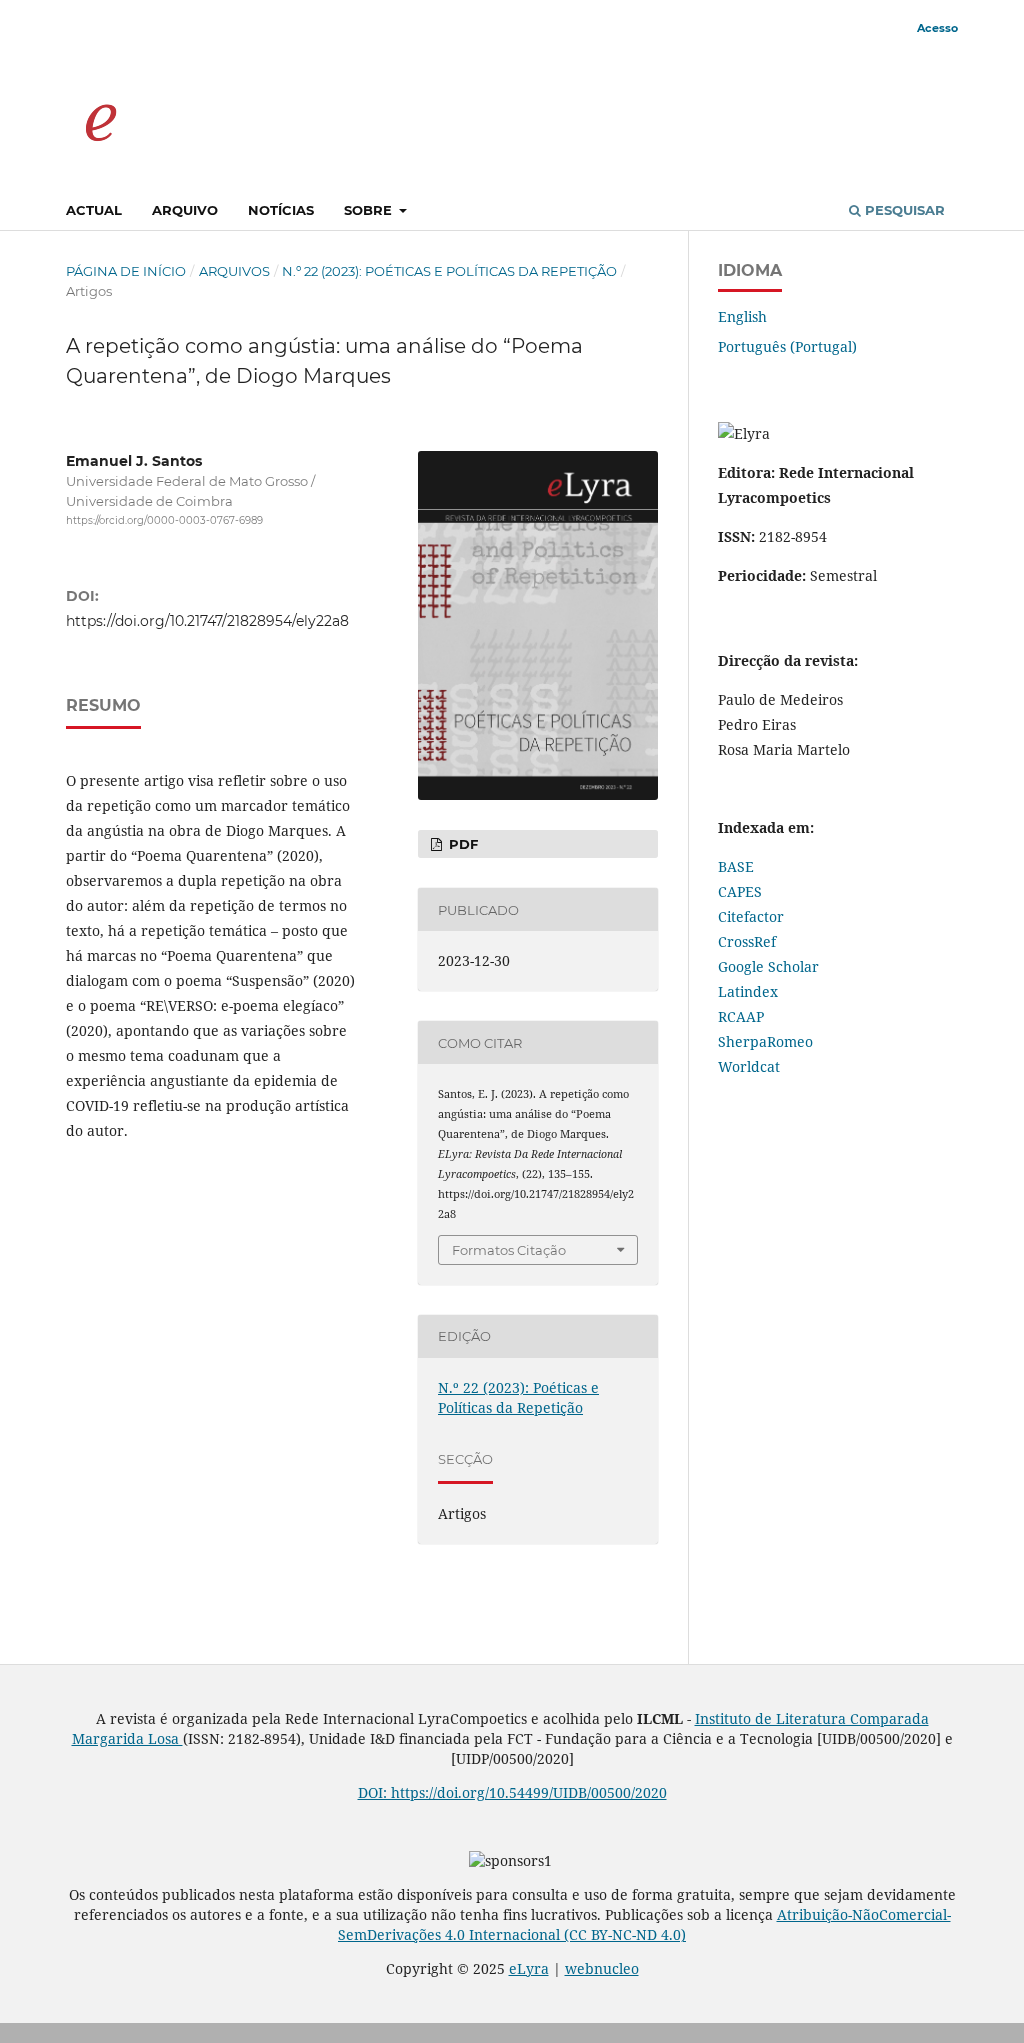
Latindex (748, 991)
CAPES (740, 891)
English (742, 316)
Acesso (937, 28)
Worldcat (749, 1066)
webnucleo (602, 1968)
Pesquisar (903, 210)
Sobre (370, 210)
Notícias (281, 210)
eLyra (529, 1968)
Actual (94, 210)
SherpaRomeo (765, 1041)
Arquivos (234, 271)
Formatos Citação (509, 1250)
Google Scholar (768, 966)
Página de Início (126, 271)
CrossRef (747, 941)
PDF (461, 844)
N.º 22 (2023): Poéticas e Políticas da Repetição (449, 271)
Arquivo (185, 210)
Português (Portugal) (787, 346)
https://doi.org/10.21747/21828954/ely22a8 (207, 621)
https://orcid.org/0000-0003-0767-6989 (164, 520)
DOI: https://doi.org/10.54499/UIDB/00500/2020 (512, 1792)
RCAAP (741, 1016)
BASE (736, 866)
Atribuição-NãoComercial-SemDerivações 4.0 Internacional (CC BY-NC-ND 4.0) (644, 1924)
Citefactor (751, 916)
